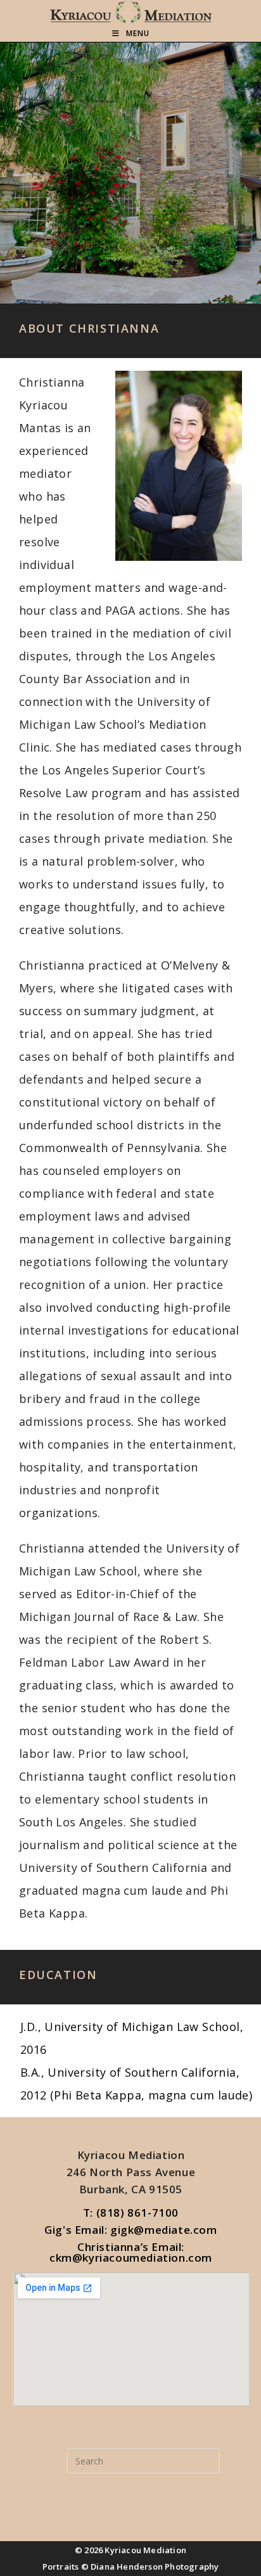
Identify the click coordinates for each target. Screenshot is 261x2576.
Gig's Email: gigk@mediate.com (130, 2230)
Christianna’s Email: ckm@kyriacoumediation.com (131, 2252)
